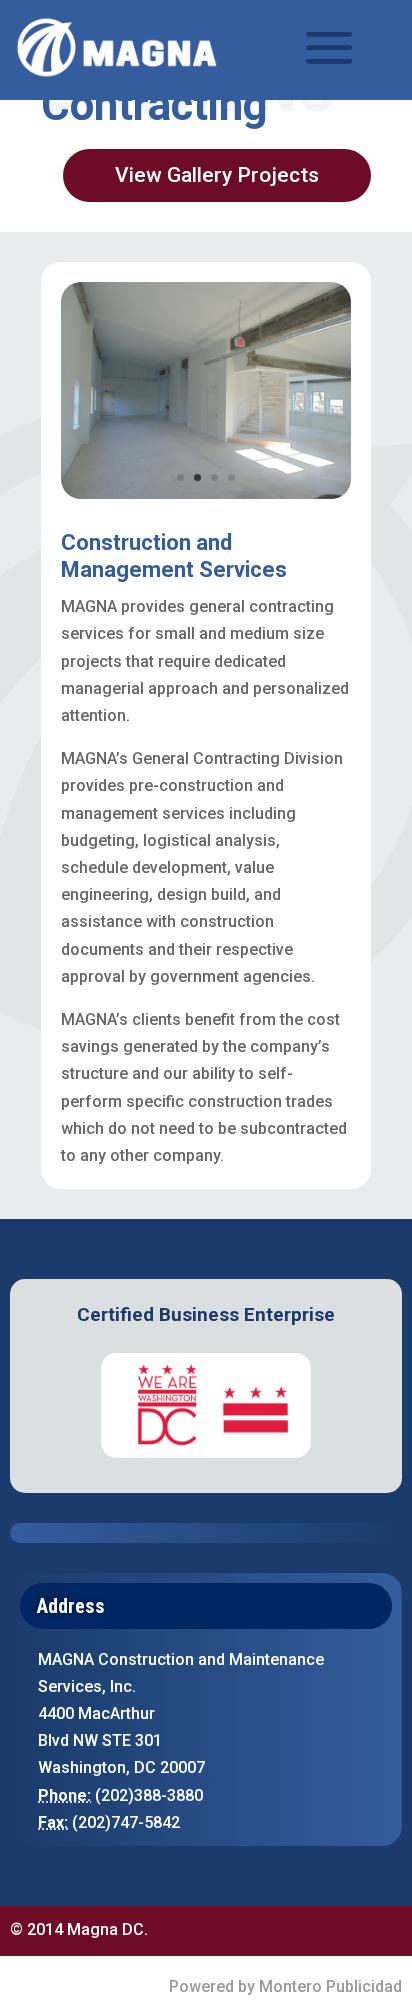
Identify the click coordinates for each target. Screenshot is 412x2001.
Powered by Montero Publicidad (285, 1986)
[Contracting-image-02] (206, 493)
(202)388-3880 (149, 1795)
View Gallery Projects (217, 175)
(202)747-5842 (126, 1822)
